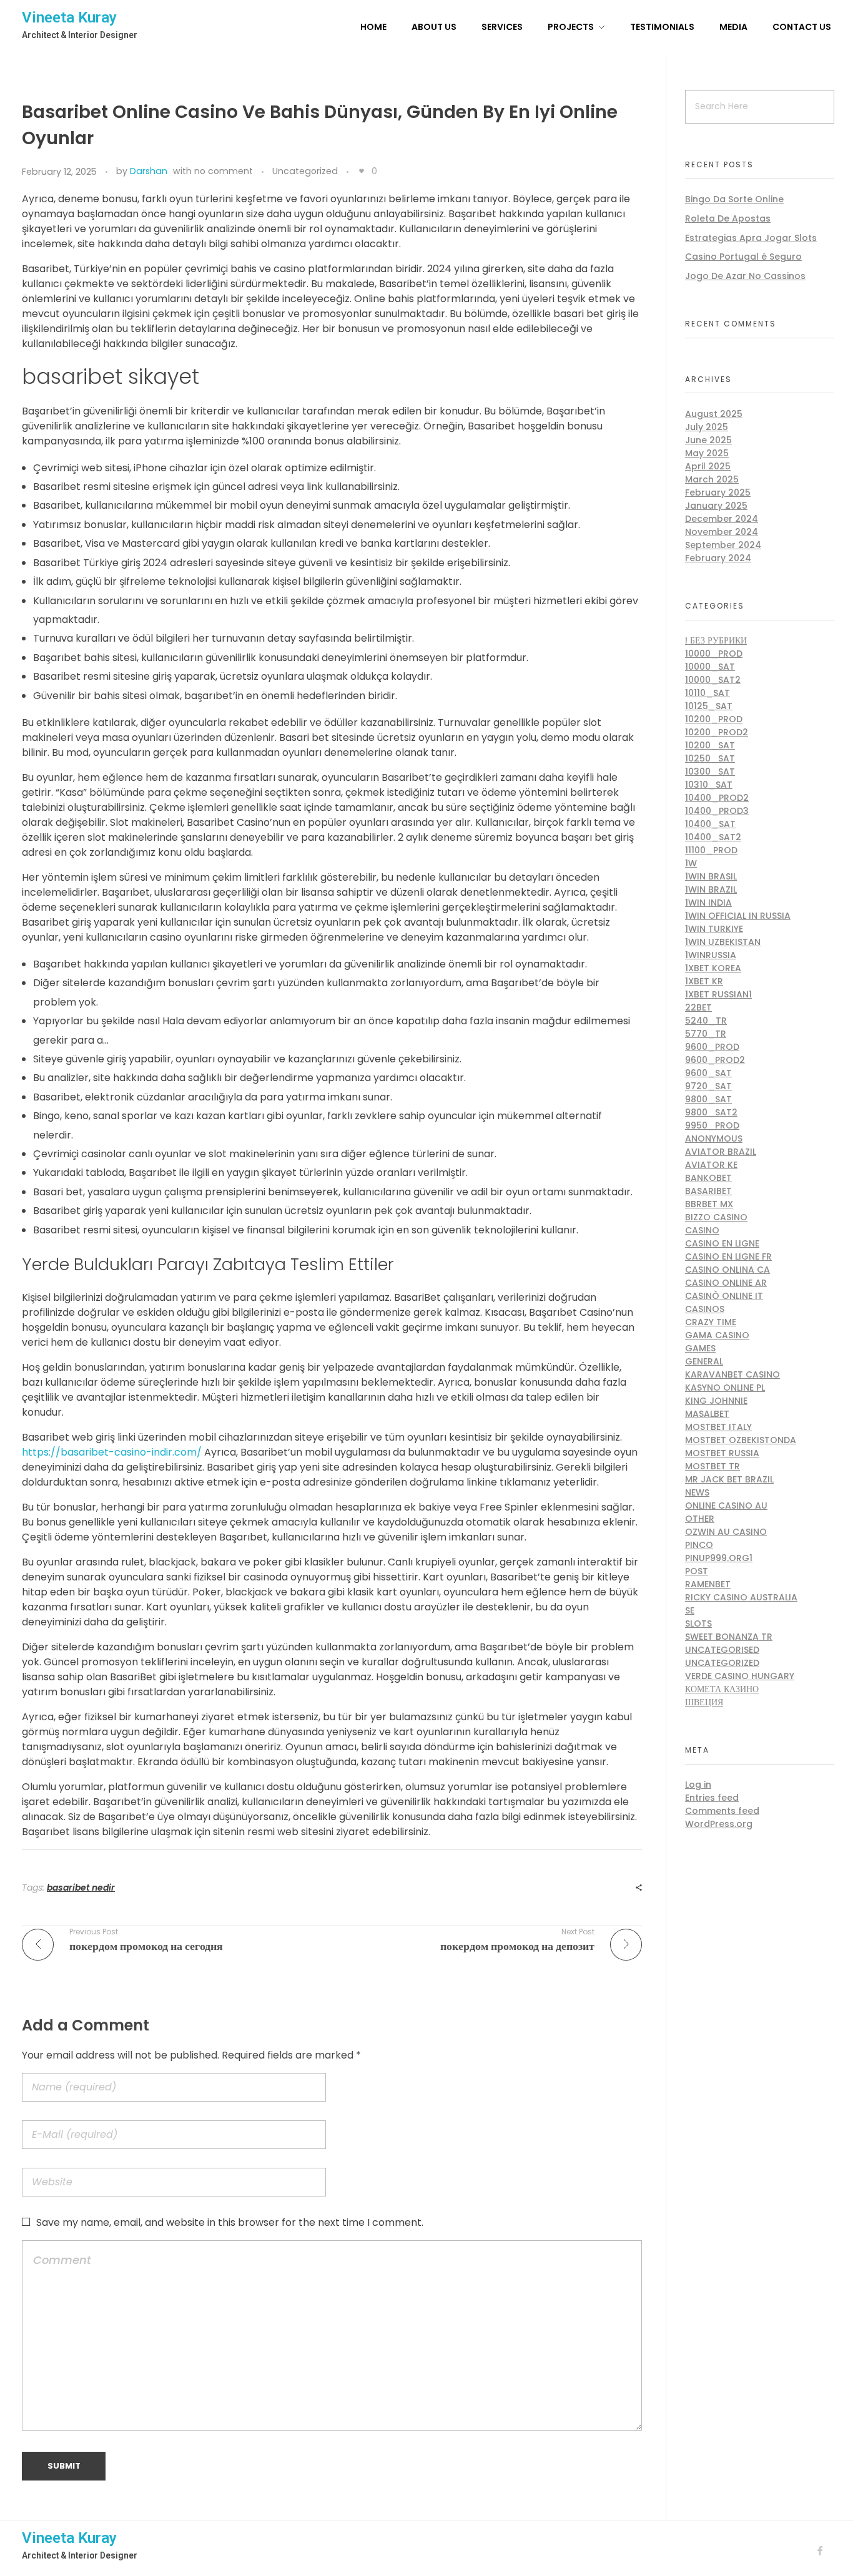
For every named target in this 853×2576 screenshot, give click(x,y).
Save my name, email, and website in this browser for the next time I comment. (230, 2222)
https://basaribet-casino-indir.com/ (112, 1452)
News (697, 1492)
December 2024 (722, 519)
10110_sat (708, 693)
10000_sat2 (713, 680)
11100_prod (711, 850)
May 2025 (707, 453)
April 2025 (708, 466)
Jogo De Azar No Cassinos (745, 276)
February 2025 (718, 492)
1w (691, 863)
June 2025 (708, 440)
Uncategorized (305, 171)
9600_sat (708, 1073)
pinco (699, 1545)
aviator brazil (721, 1152)
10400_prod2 (717, 798)
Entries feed (712, 1798)
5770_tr (706, 1034)
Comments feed (722, 1811)
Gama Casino (717, 1335)
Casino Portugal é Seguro (743, 257)
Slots (698, 1623)
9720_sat (708, 1086)
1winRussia (711, 955)
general (704, 1361)
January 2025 (716, 506)
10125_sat (709, 706)
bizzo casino (716, 1217)
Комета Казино (722, 1689)
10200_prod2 (717, 732)
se (690, 1610)
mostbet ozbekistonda (741, 1440)
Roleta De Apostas (728, 218)
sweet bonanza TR (729, 1637)
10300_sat (710, 771)
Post (697, 1571)
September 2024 (723, 545)
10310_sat (709, 785)
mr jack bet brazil (729, 1479)
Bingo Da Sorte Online (734, 199)
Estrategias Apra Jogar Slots (751, 238)
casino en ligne (722, 1243)
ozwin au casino (726, 1532)
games (700, 1348)
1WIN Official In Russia (738, 916)
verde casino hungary (740, 1676)
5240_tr (706, 1021)
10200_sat (710, 745)
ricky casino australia (741, 1597)
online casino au (726, 1506)
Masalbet (707, 1414)
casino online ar (726, 1283)
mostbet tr (712, 1466)
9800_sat (708, 1099)
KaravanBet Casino (732, 1374)
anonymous (714, 1139)
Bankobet (708, 1178)
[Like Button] (362, 171)
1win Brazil (711, 889)
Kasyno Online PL (725, 1388)
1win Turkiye (714, 929)
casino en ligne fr (728, 1256)
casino (702, 1230)
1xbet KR (704, 981)
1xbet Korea (713, 968)
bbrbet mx (709, 1204)
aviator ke (711, 1165)
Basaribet (708, 1191)
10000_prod (714, 654)
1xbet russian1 (718, 994)
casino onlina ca (727, 1270)
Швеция (704, 1702)
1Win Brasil (711, 876)
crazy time (711, 1322)
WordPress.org (719, 1824)
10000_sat (710, 667)
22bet (698, 1007)
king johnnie (716, 1401)
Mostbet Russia (722, 1453)
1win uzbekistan (723, 942)
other (700, 1519)
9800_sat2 (711, 1112)
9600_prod (712, 1047)
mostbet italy (718, 1427)
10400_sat (710, 824)
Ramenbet (708, 1584)
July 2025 (707, 427)
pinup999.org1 (719, 1558)
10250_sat (710, 758)
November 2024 (722, 532)
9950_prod (712, 1125)
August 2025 (714, 414)
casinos (705, 1309)
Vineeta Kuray (69, 17)
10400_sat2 (713, 837)
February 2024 (718, 558)
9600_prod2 (715, 1060)
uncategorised (722, 1650)
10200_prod (714, 719)
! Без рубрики (716, 640)
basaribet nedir (81, 1888)
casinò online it (724, 1296)
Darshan (149, 171)
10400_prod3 (717, 811)
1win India (708, 903)
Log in (698, 1785)
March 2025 (712, 479)
